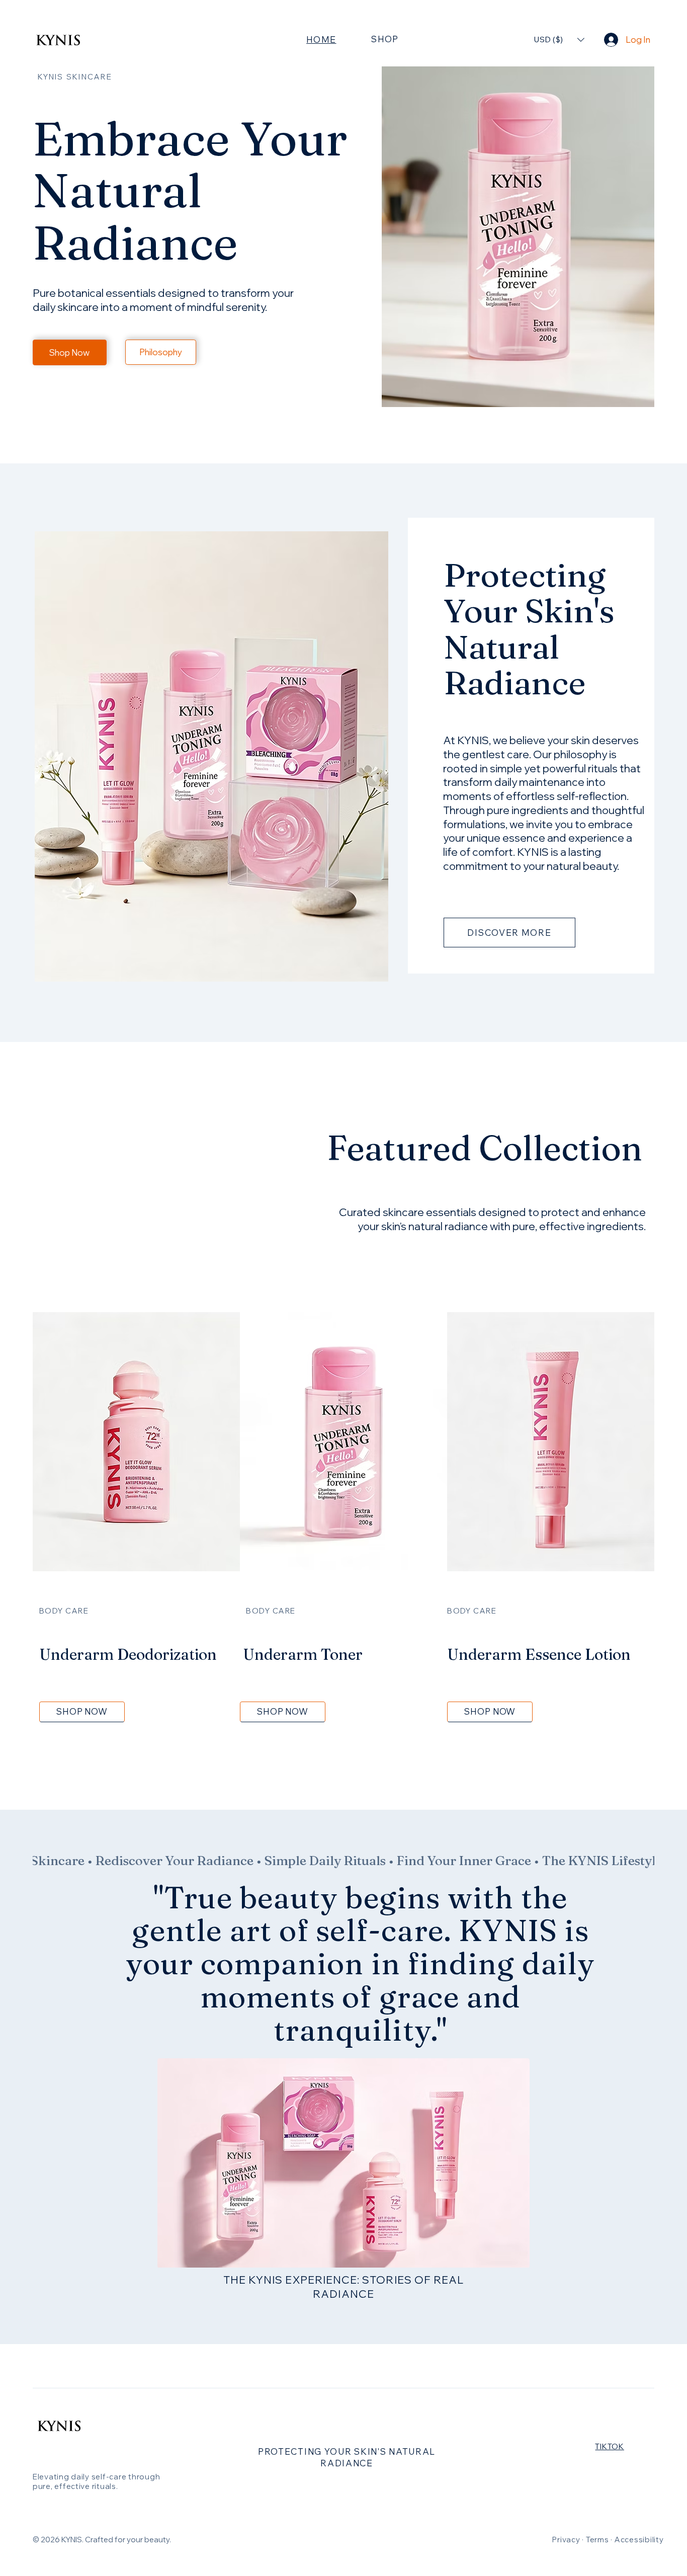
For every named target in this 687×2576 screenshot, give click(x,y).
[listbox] (559, 39)
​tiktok (609, 2446)
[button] (559, 39)
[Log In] (611, 39)
